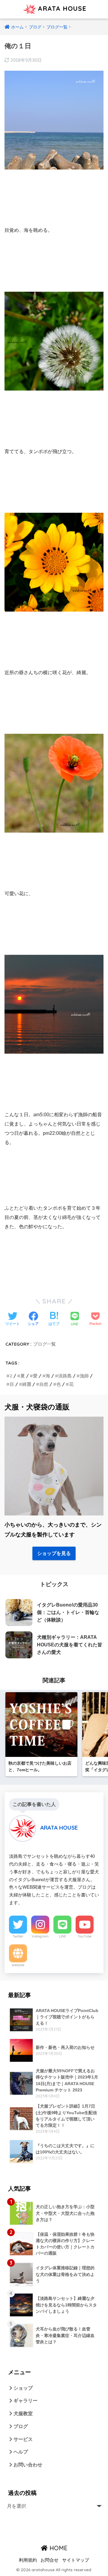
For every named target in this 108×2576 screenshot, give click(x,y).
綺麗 (27, 1384)
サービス (22, 2439)
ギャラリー (25, 2401)
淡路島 (65, 1376)
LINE (63, 1936)
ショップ (22, 2388)
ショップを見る (54, 1553)
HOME (58, 2548)
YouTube (85, 1936)
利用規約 (28, 2560)
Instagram (40, 1936)
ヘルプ (20, 2452)
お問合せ (49, 2560)
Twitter (18, 1936)
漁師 (84, 1376)
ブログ (20, 2426)
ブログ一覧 (45, 1344)
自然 (44, 1384)
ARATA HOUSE (61, 8)
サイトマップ (76, 2560)
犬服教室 (22, 2414)
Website (18, 1965)
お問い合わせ (27, 2465)
